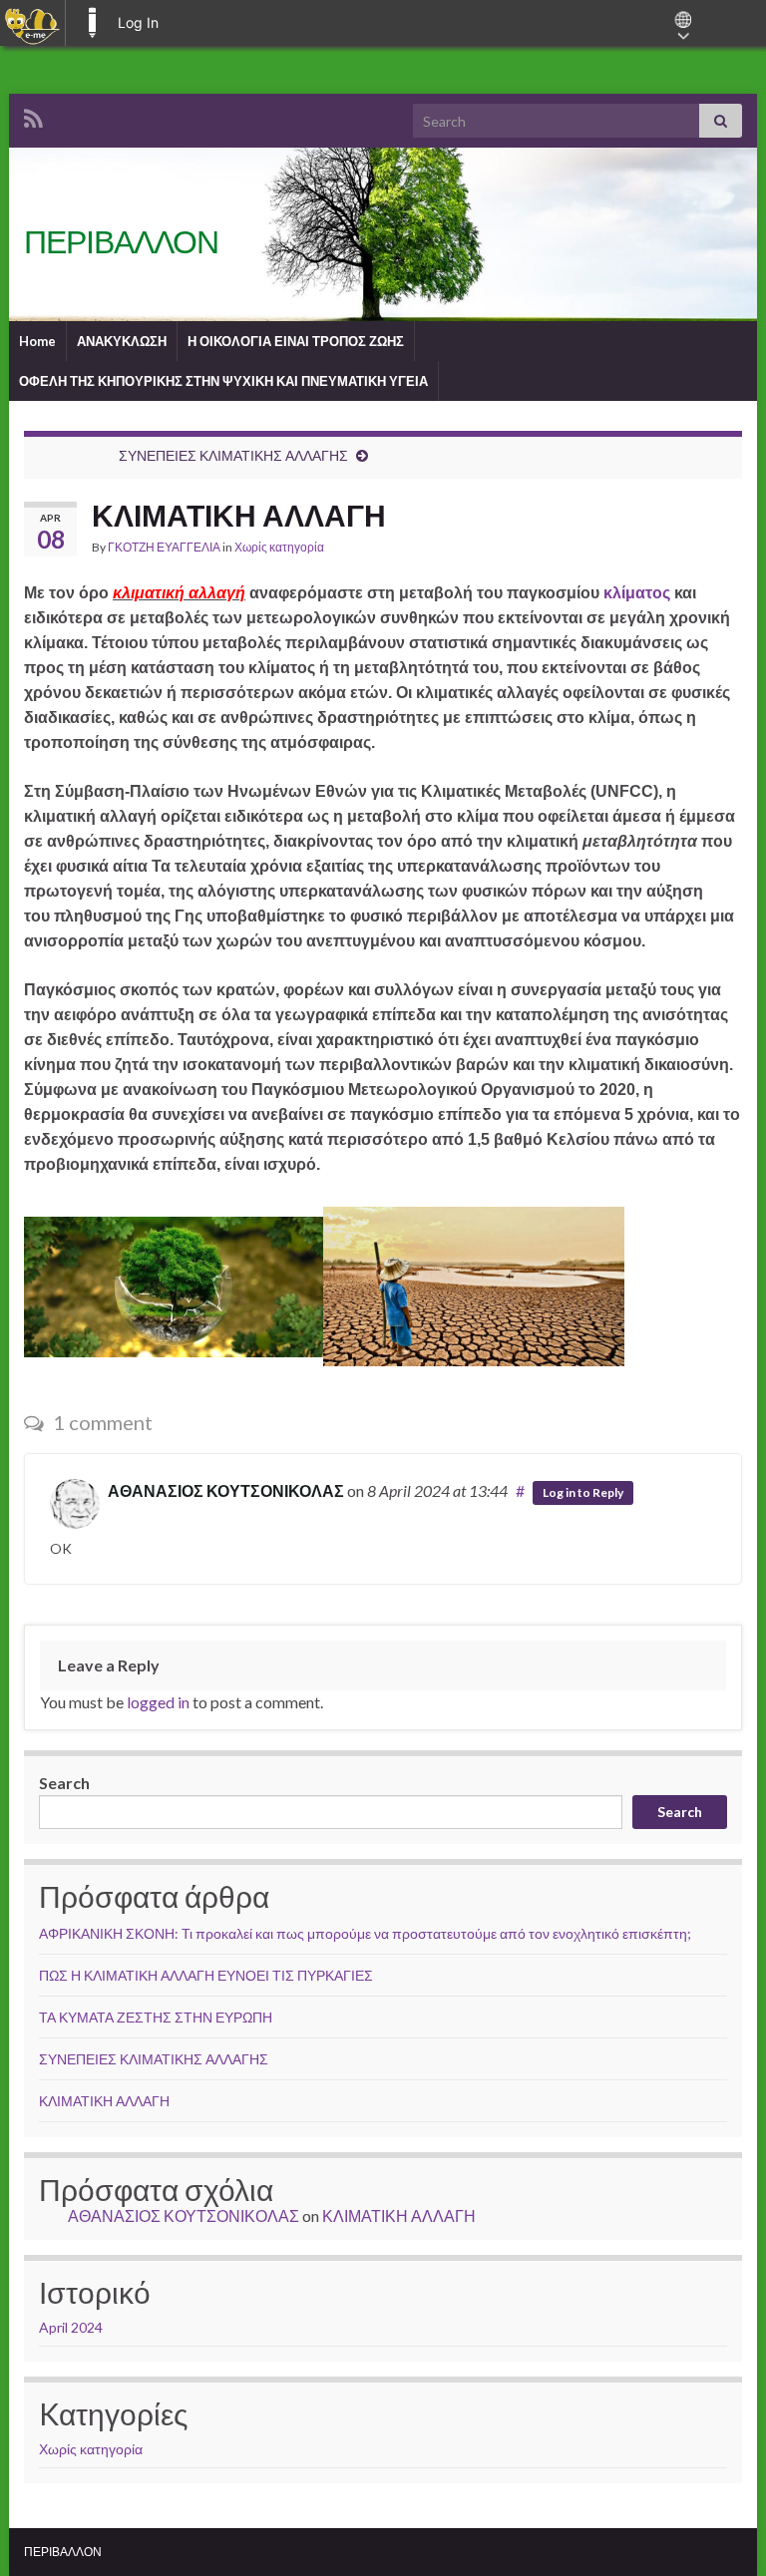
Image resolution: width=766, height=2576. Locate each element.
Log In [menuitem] (138, 22)
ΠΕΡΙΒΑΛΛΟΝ (121, 241)
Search (64, 1783)
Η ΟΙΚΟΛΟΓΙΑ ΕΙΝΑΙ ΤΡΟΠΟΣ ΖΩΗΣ (296, 341)
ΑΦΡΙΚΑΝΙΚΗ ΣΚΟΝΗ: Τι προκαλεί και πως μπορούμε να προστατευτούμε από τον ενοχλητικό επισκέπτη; (365, 1933)
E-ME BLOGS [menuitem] (92, 23)
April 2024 (71, 2327)
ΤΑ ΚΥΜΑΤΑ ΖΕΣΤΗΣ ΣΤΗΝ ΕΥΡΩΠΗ (156, 2017)
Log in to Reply (583, 1492)
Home (37, 341)
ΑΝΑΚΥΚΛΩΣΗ (122, 341)
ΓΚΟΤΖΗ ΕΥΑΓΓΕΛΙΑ (164, 547)
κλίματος (637, 593)
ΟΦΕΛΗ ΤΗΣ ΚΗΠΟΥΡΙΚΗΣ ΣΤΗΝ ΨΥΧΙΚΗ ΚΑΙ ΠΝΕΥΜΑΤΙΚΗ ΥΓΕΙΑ (223, 381)
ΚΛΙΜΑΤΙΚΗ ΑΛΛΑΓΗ (104, 2101)
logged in (158, 1702)
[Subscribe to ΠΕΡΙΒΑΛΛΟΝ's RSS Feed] (33, 115)
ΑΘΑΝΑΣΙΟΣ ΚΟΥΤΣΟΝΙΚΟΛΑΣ (226, 1490)
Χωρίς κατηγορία (279, 547)
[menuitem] (32, 23)
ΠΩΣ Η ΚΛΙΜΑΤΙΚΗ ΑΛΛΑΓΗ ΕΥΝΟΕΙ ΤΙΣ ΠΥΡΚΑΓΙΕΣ (206, 1975)
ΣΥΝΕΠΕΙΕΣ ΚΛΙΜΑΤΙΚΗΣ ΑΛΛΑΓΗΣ (233, 455)
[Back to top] (721, 2531)
